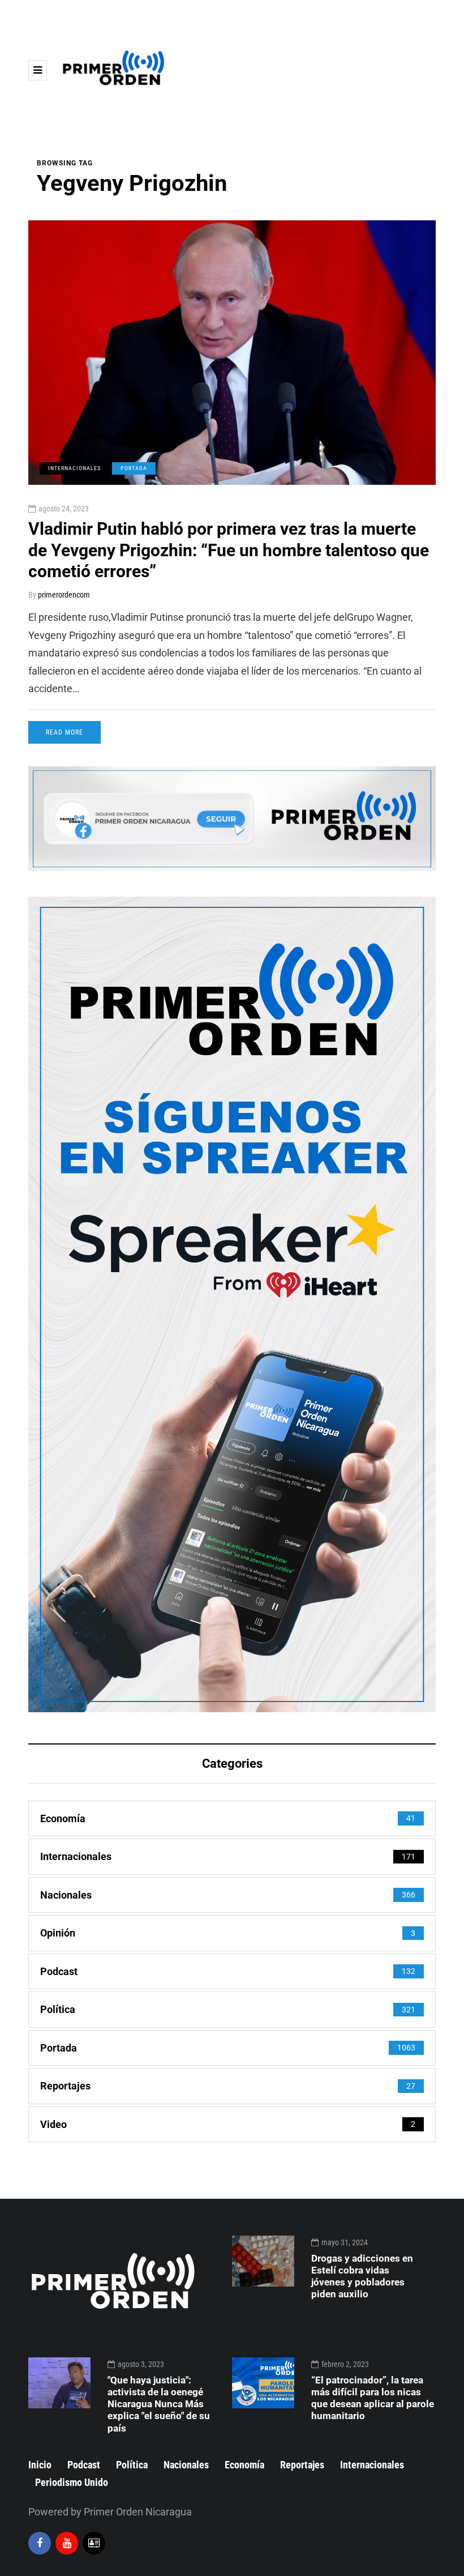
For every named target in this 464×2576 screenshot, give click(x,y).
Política (132, 2465)
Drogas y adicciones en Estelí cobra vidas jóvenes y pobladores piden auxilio (362, 2276)
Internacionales (74, 468)
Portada (134, 468)
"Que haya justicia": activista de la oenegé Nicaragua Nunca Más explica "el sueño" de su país (159, 2404)
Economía (244, 2465)
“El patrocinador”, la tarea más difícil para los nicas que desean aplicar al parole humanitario (373, 2398)
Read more (65, 732)
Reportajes (302, 2465)
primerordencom (64, 595)
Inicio (40, 2465)
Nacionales (186, 2465)
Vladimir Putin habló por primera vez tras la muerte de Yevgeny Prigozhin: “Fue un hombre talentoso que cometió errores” (229, 550)
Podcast (84, 2465)
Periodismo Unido (72, 2482)
